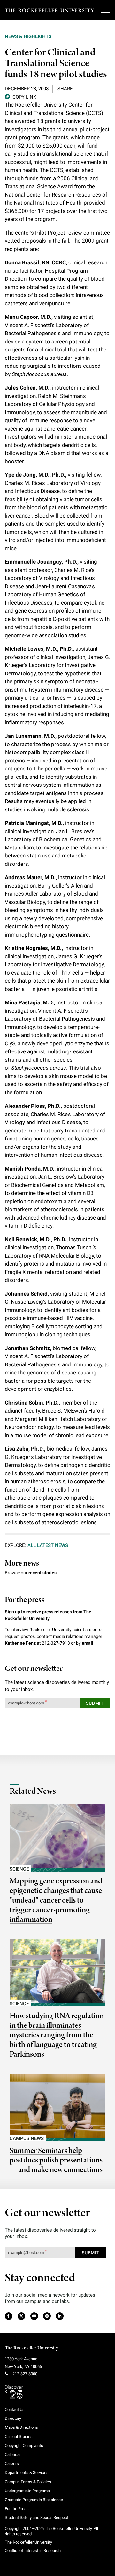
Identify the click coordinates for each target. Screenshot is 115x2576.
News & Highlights (28, 36)
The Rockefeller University (31, 2348)
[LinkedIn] (60, 2316)
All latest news (48, 1545)
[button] (20, 97)
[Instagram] (47, 2316)
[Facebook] (8, 2316)
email (88, 1643)
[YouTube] (34, 2316)
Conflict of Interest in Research (33, 2551)
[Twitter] (22, 2316)
